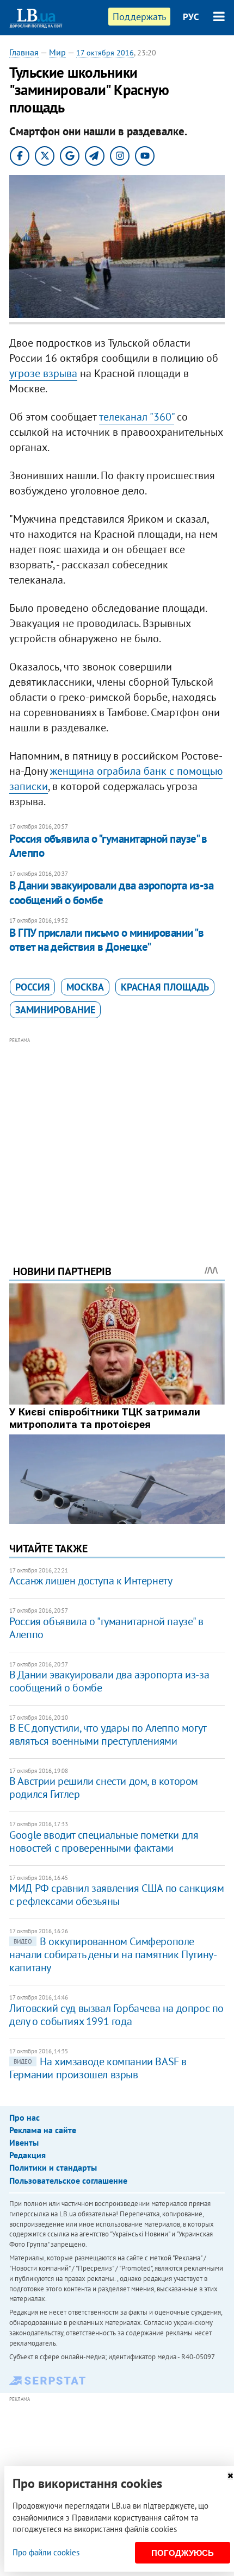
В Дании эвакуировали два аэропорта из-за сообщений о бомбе (111, 892)
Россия (32, 987)
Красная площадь (165, 987)
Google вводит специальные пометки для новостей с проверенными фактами (104, 1841)
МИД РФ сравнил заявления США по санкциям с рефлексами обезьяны (116, 1895)
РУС (191, 17)
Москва (85, 987)
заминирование (55, 1010)
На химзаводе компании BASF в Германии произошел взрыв (98, 2068)
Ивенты (24, 2142)
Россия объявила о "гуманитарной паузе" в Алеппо (108, 846)
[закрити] (230, 2476)
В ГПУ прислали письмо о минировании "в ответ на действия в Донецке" (106, 940)
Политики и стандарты (53, 2167)
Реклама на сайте (43, 2130)
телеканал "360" (137, 417)
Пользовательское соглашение (68, 2180)
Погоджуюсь (183, 2553)
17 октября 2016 (105, 53)
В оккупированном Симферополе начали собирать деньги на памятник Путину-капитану (113, 1954)
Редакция (27, 2155)
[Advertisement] (117, 1136)
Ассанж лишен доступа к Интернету (91, 1581)
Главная (24, 52)
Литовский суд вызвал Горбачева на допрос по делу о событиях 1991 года (116, 2015)
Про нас (24, 2117)
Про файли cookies (46, 2552)
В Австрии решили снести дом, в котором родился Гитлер (104, 1788)
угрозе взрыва (43, 373)
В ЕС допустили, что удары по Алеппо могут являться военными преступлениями (108, 1734)
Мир (57, 52)
